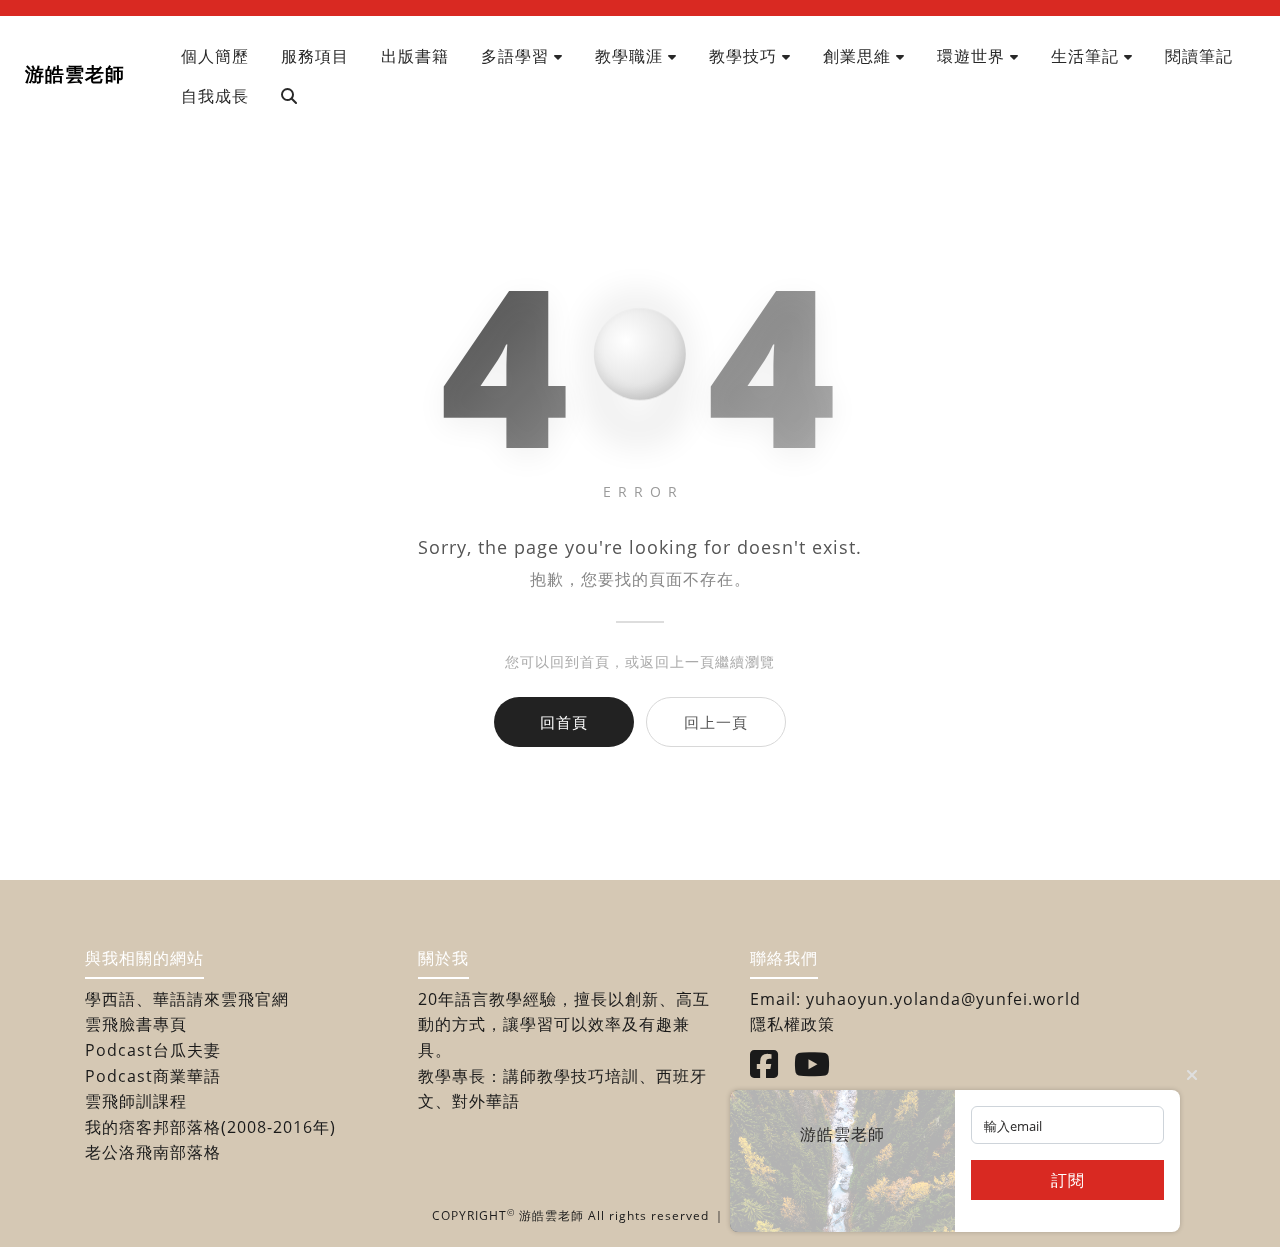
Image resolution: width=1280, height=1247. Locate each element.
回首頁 (564, 722)
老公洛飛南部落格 (153, 1152)
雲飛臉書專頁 (136, 1024)
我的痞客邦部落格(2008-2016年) (210, 1127)
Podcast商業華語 (153, 1076)
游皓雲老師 (75, 73)
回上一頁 (716, 722)
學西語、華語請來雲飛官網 (187, 999)
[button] (522, 56)
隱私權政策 (792, 1024)
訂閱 (1068, 1180)
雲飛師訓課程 (136, 1101)
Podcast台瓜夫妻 (153, 1050)
